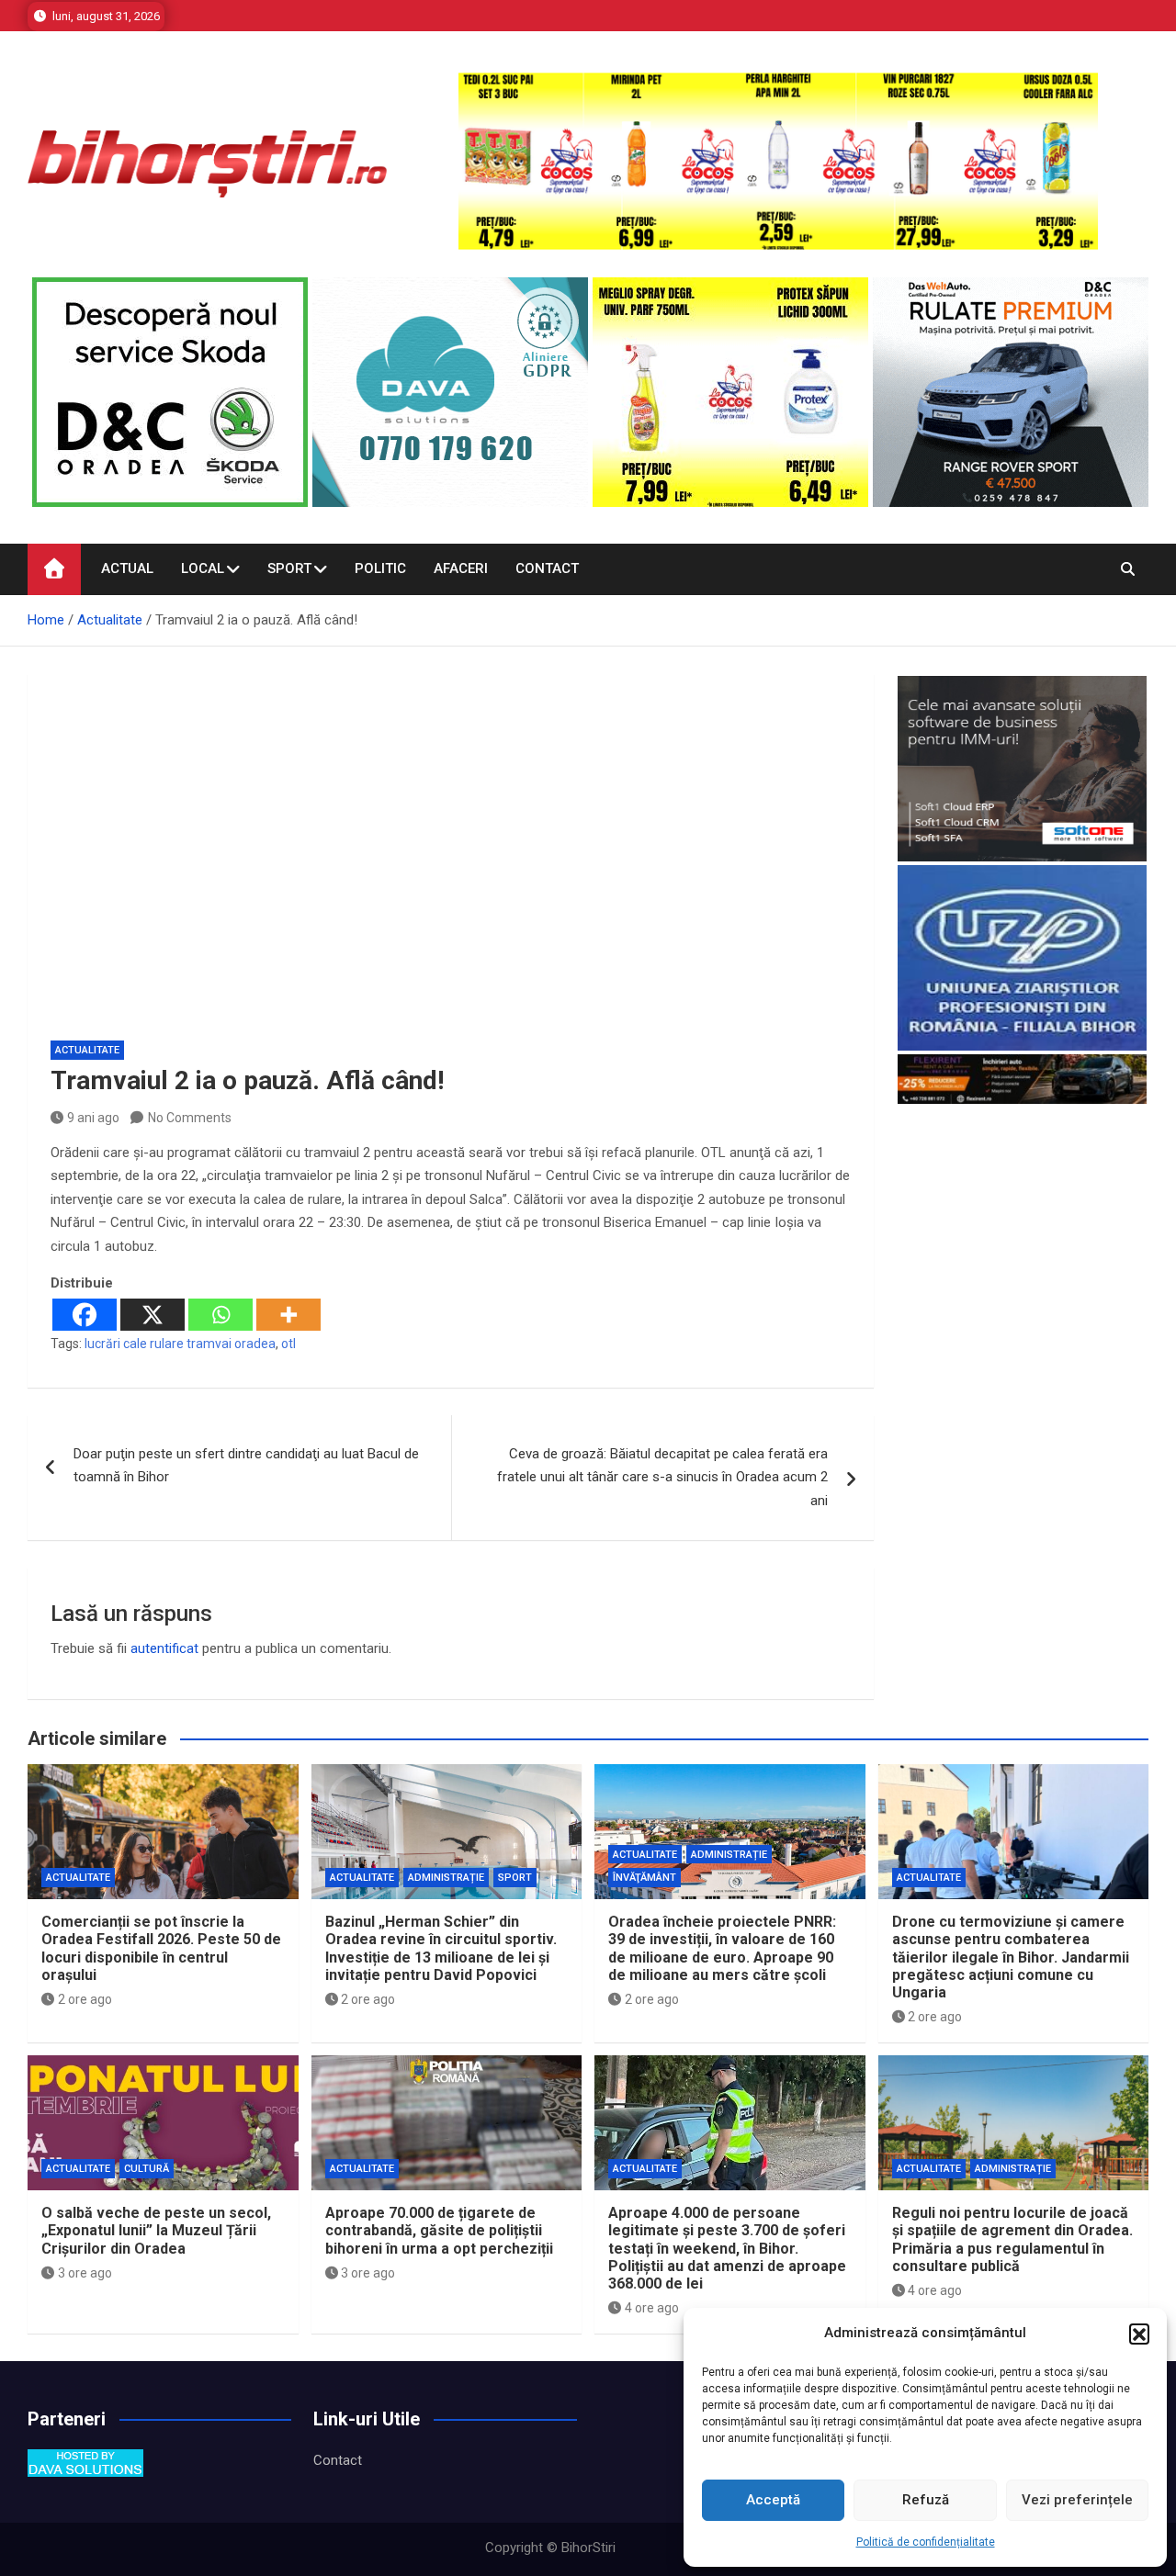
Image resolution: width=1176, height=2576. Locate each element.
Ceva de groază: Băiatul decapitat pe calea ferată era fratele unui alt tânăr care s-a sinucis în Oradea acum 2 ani (662, 1477)
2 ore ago (85, 1999)
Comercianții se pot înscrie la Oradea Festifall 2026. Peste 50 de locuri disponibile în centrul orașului (161, 1948)
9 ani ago (93, 1118)
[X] (153, 1315)
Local (203, 568)
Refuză (926, 2500)
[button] (1139, 2334)
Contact (547, 568)
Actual (127, 568)
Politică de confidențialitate (926, 2542)
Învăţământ (645, 1878)
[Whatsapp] (220, 1315)
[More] (288, 1315)
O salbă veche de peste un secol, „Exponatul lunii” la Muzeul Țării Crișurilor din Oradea (156, 2230)
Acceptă (773, 2500)
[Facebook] (85, 1315)
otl (288, 1344)
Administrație (446, 1878)
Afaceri (461, 568)
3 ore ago (85, 2273)
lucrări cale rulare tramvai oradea (180, 1344)
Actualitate (87, 1050)
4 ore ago (652, 2308)
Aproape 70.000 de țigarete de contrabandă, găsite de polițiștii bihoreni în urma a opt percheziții (439, 2230)
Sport (289, 568)
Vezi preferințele (1077, 2500)
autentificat (164, 1648)
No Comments (190, 1118)
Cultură (147, 2169)
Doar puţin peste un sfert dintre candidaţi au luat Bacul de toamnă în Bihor (246, 1466)
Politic (380, 568)
